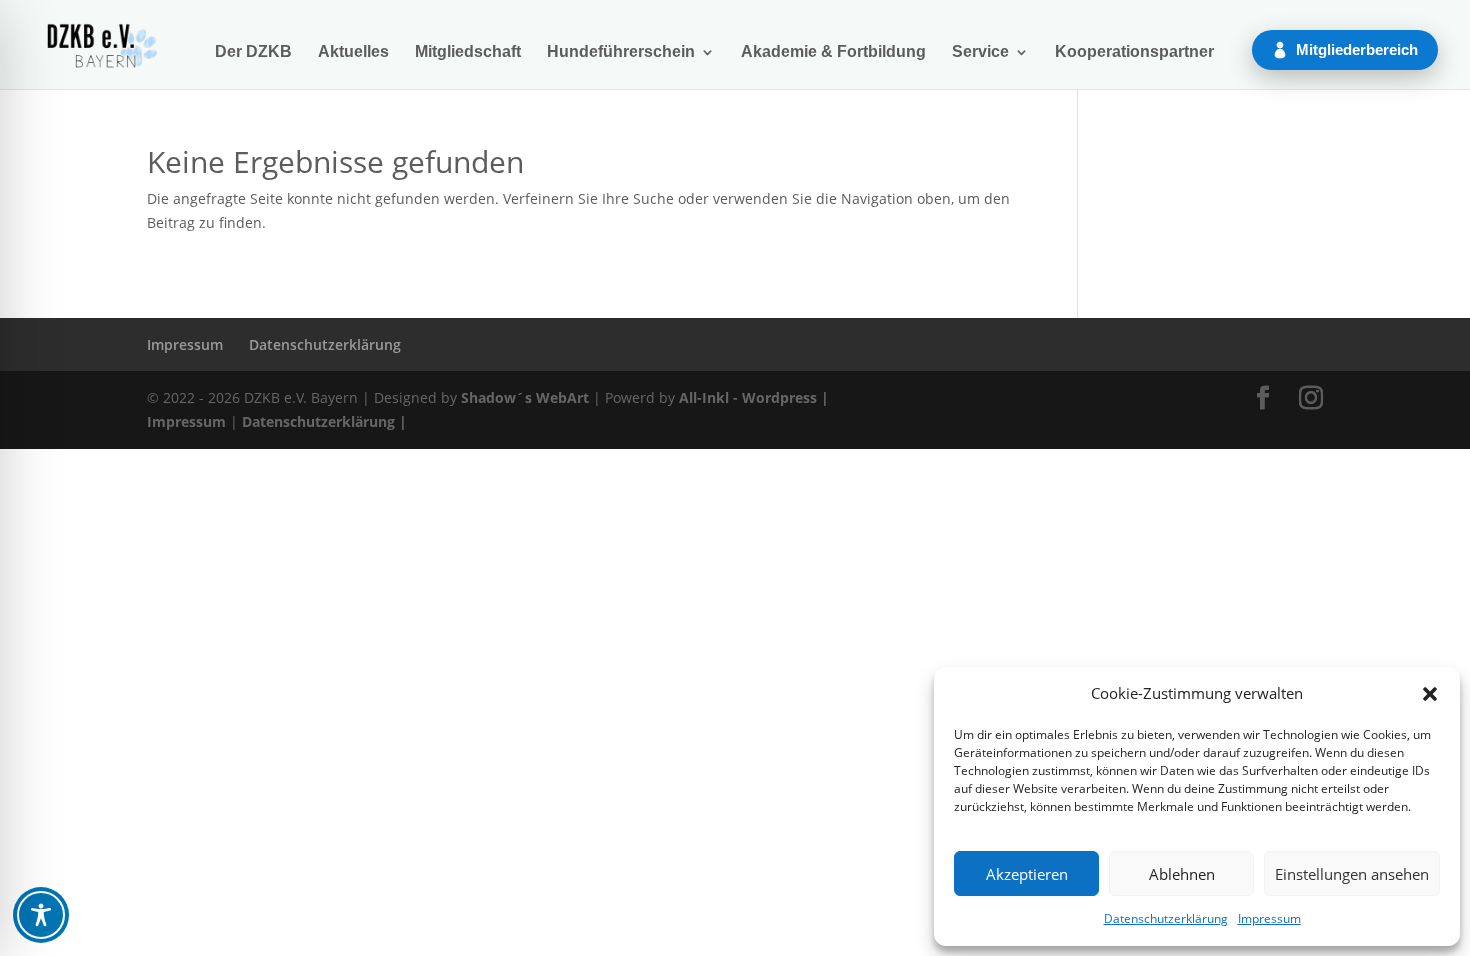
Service (980, 52)
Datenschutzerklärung (1166, 918)
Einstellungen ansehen (1352, 874)
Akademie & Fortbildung (833, 52)
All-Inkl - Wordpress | (754, 397)
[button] (1430, 694)
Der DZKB (253, 52)
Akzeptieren (1027, 874)
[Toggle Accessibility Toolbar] (41, 915)
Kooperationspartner (1134, 52)
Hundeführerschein (621, 52)
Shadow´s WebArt (525, 397)
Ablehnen (1182, 874)
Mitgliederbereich (1357, 49)
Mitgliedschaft (468, 52)
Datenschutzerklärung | (324, 421)
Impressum (1269, 918)
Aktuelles (353, 52)
